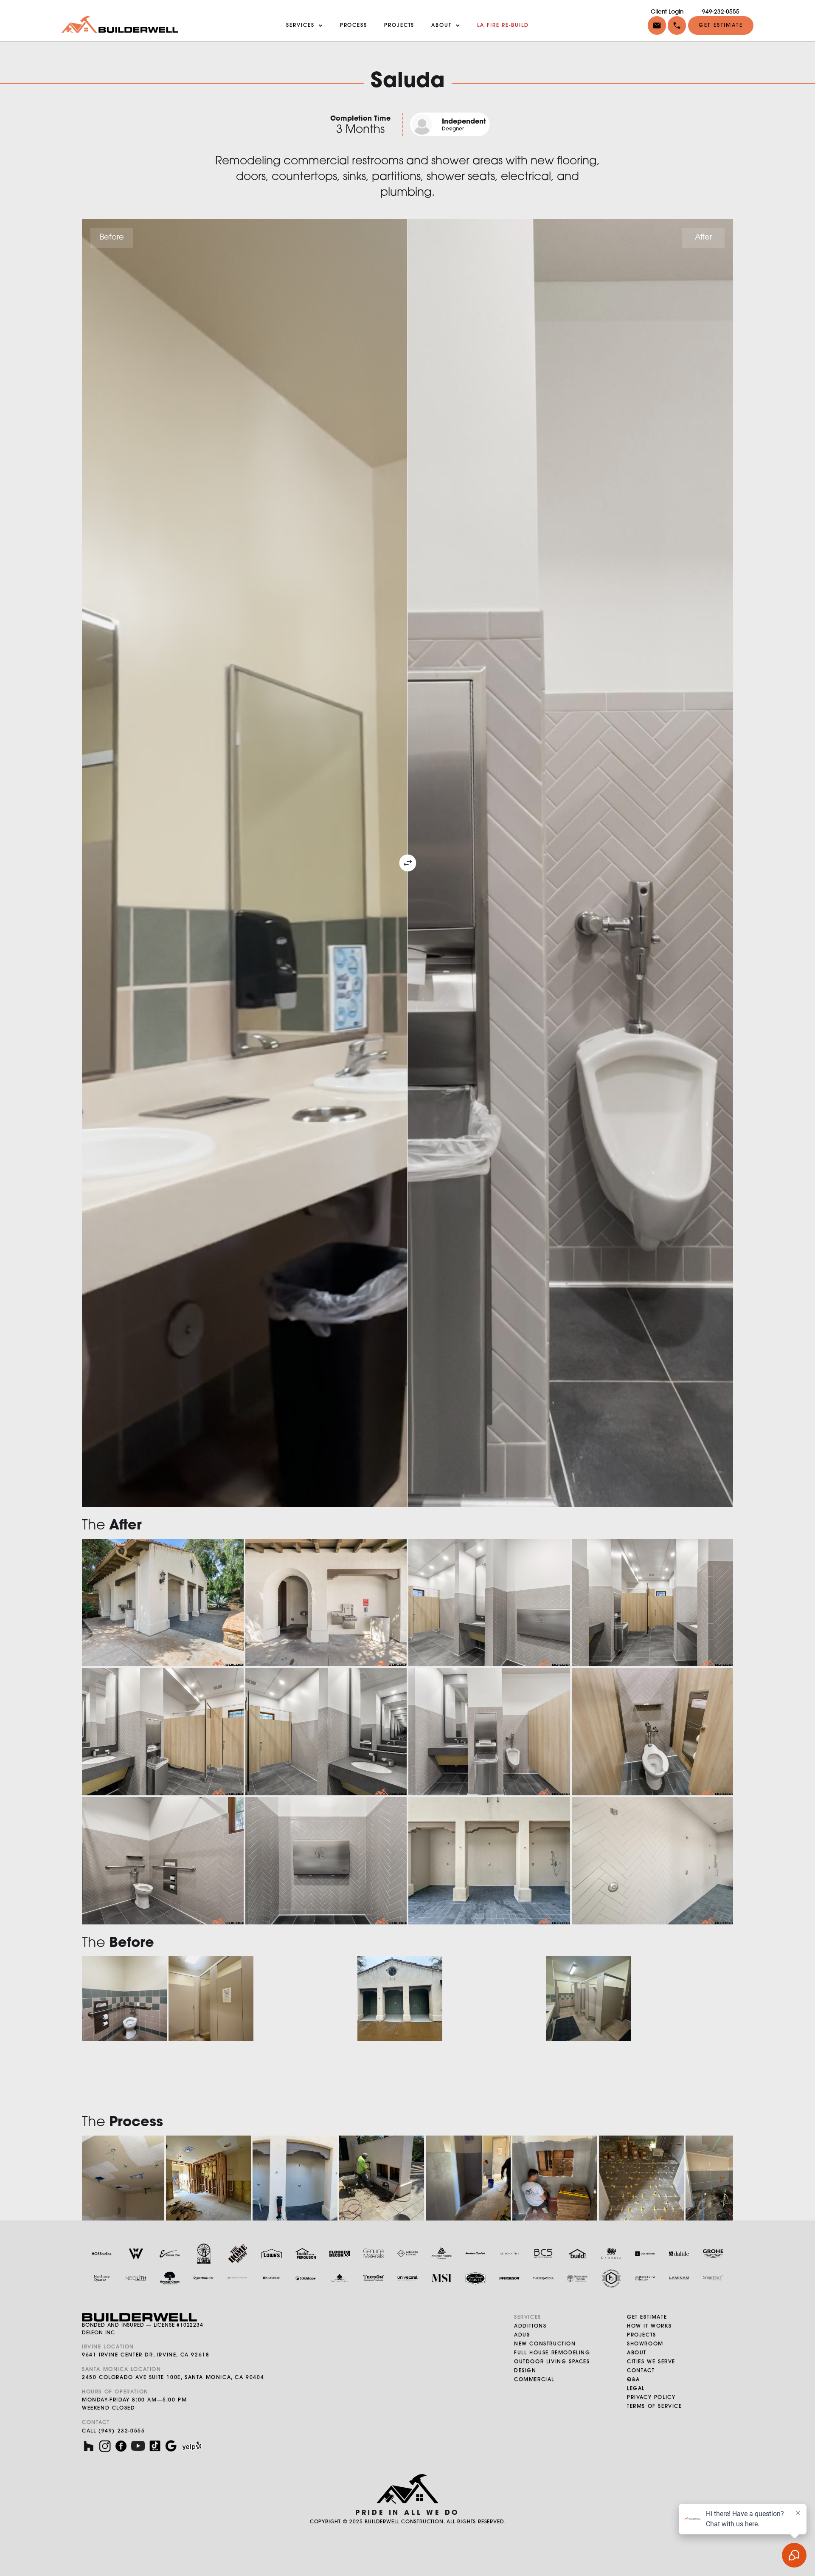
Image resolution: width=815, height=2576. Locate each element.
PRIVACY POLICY (651, 2398)
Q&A (634, 2380)
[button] (676, 25)
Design (525, 2371)
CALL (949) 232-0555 (113, 2431)
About (637, 2353)
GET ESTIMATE (647, 2317)
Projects (642, 2335)
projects (399, 25)
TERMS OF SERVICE (655, 2407)
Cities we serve (651, 2362)
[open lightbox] (163, 1603)
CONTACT (641, 2371)
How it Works (649, 2326)
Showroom (645, 2344)
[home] (120, 25)
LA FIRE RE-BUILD (503, 25)
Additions (530, 2326)
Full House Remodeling (552, 2353)
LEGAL (636, 2389)
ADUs (522, 2335)
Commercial (534, 2380)
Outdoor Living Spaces (552, 2362)
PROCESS (354, 25)
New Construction (545, 2344)
